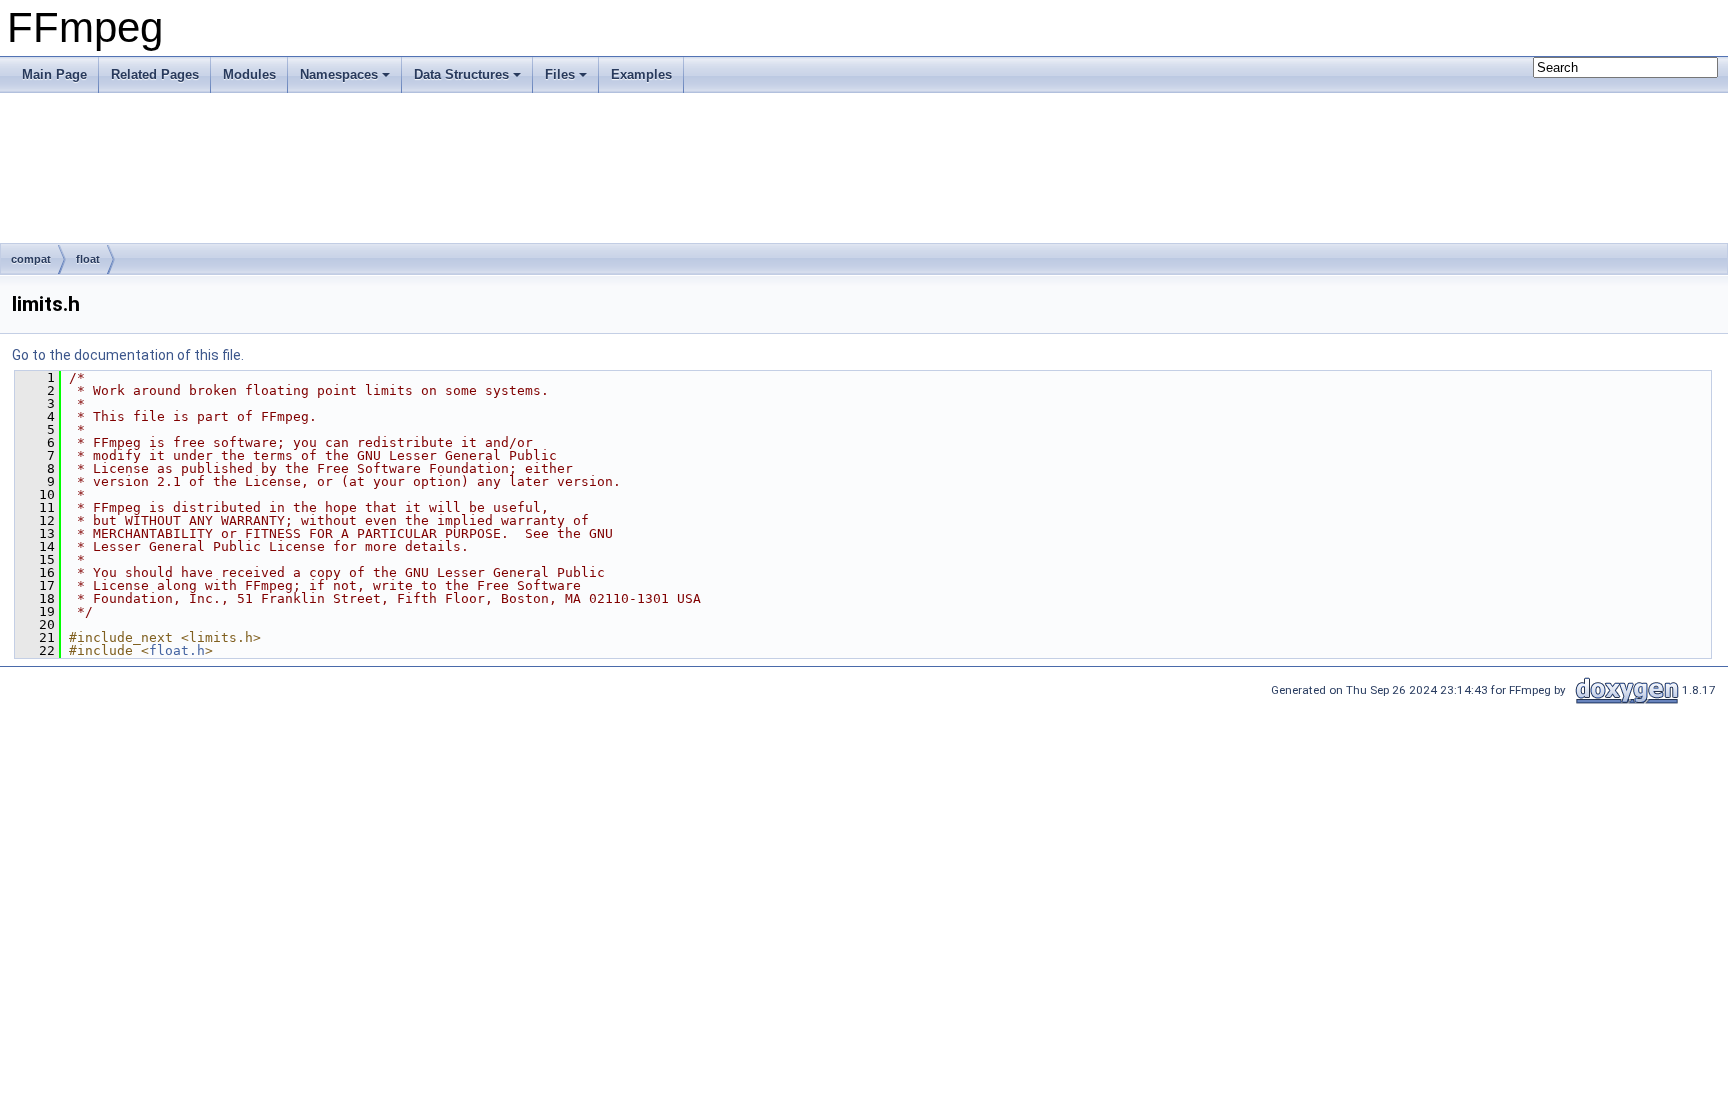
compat (31, 259)
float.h (177, 650)
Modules (249, 74)
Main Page (54, 74)
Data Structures (461, 74)
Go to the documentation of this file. (128, 355)
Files (560, 74)
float (88, 259)
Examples (641, 74)
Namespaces (339, 74)
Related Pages (155, 74)
